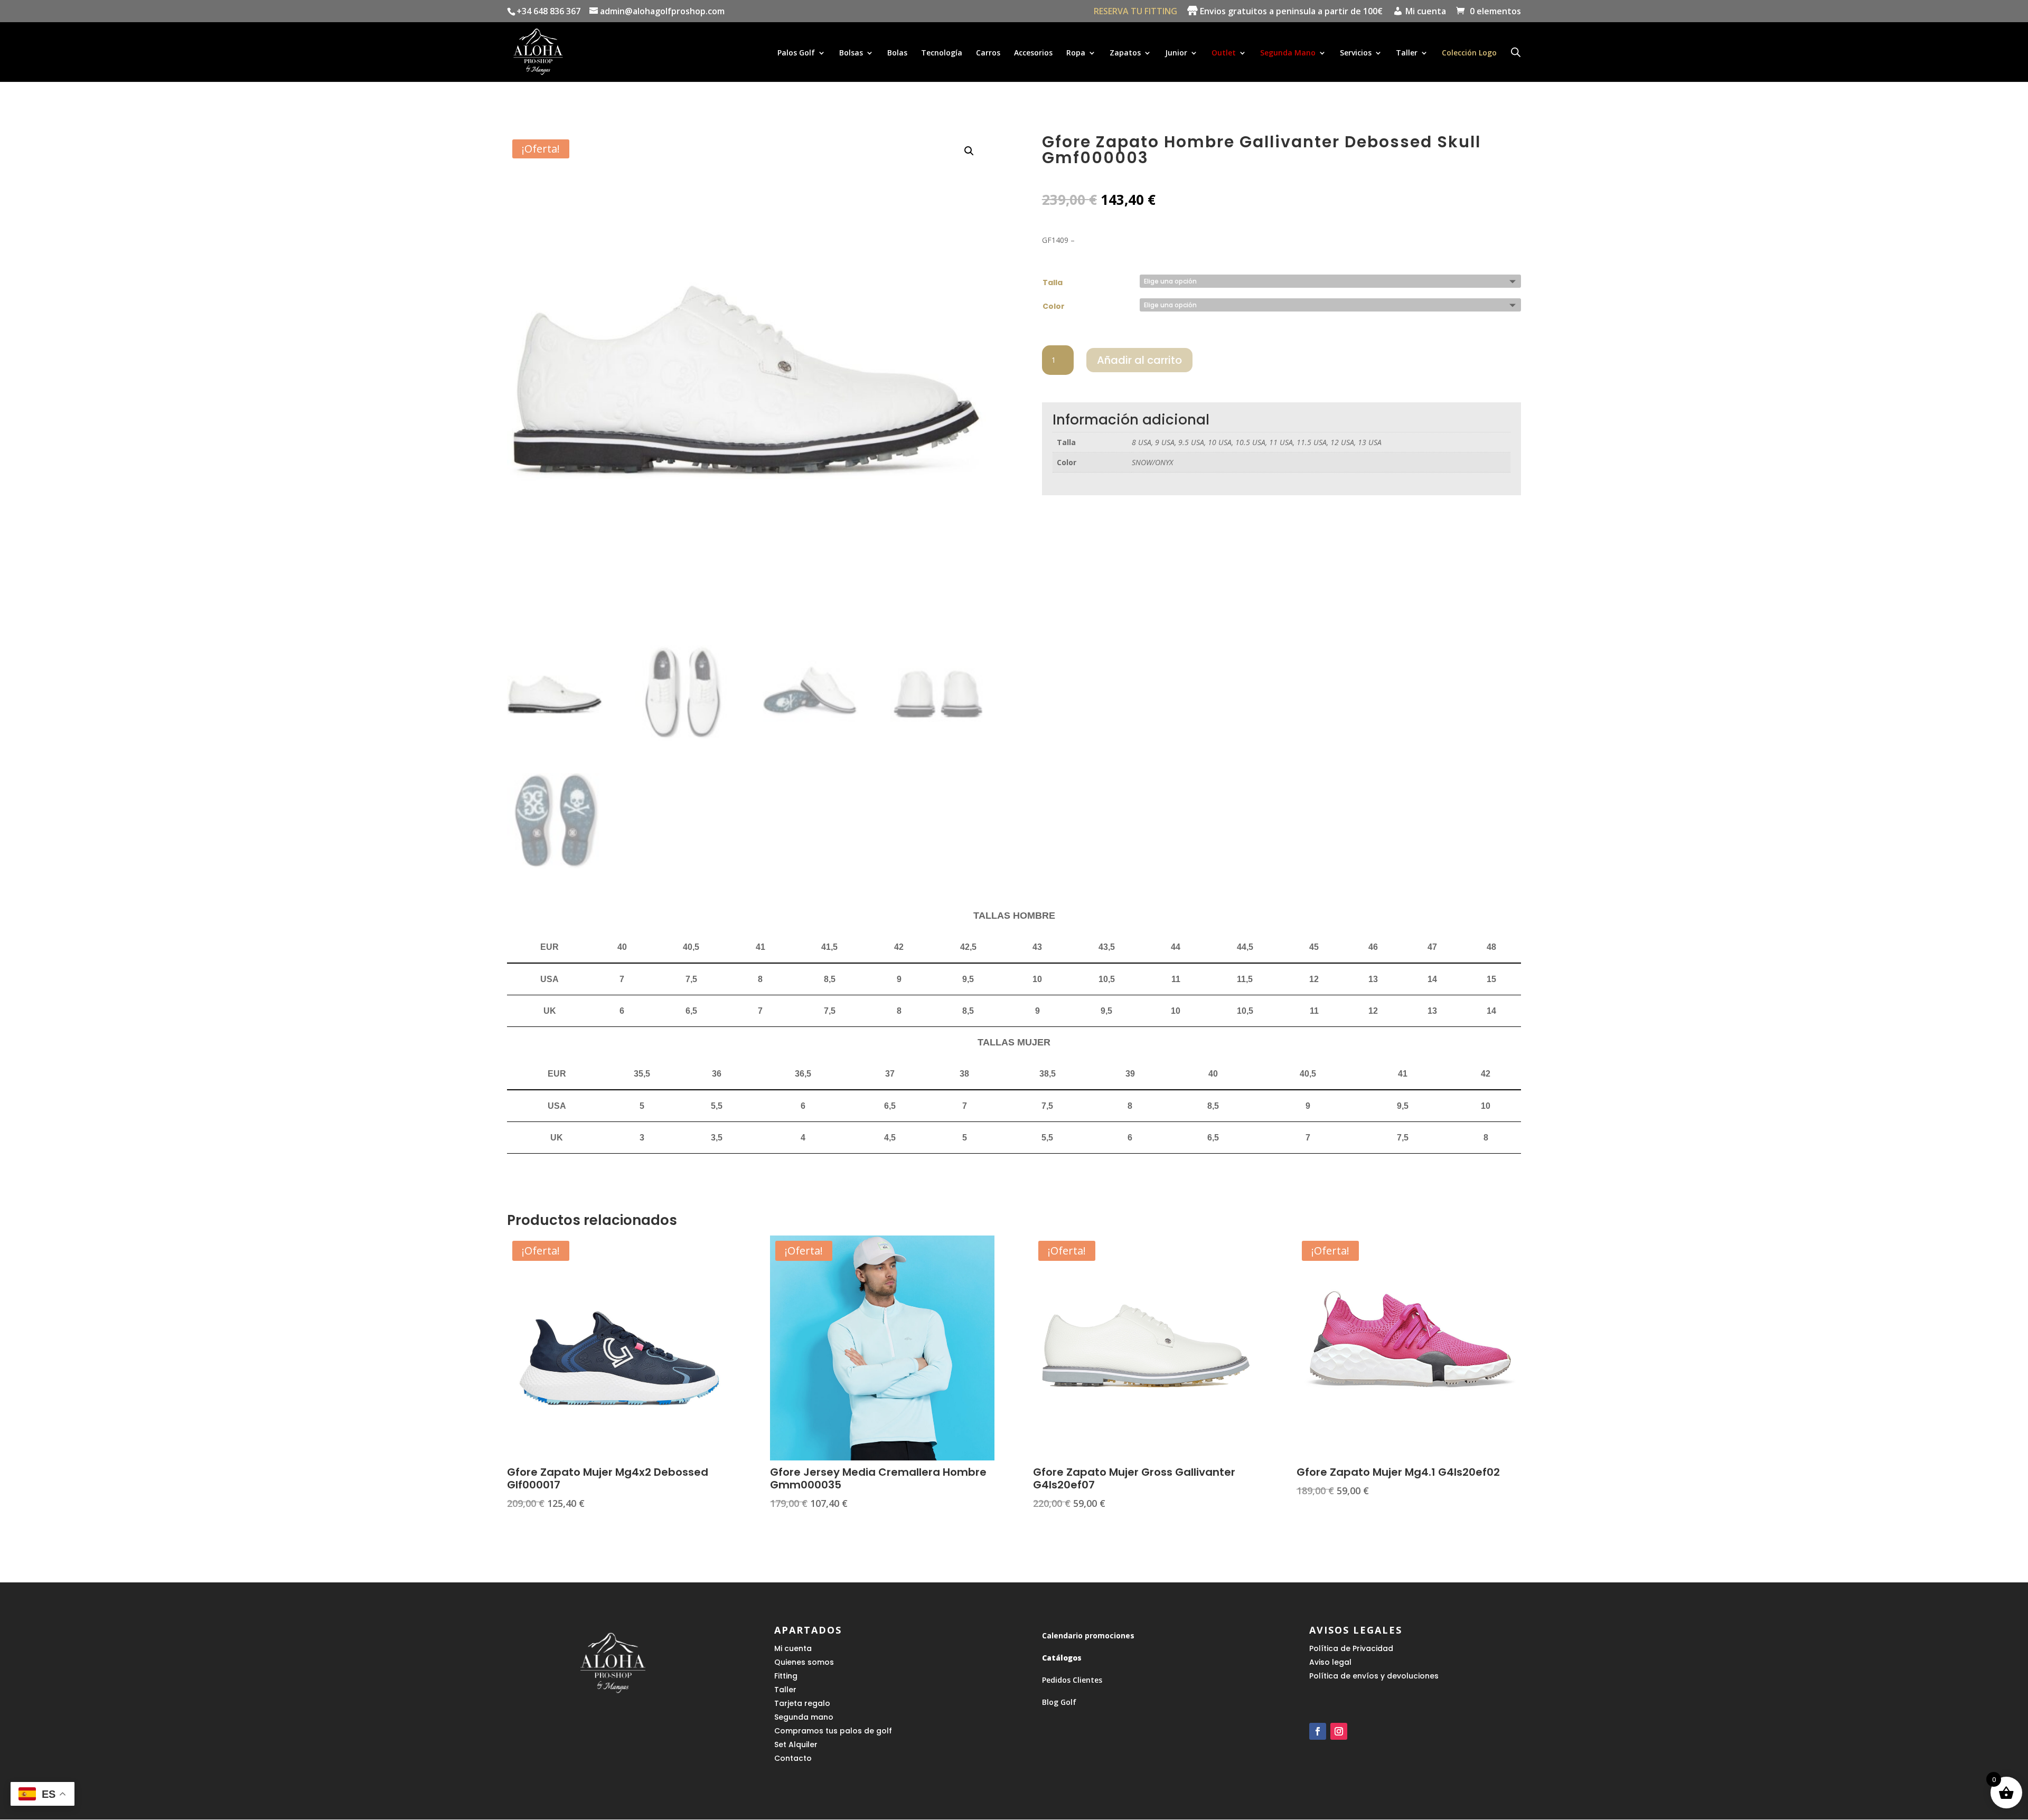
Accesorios (1033, 53)
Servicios (1356, 53)
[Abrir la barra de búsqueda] (1516, 52)
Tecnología (942, 53)
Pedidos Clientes (1072, 1680)
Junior (1176, 53)
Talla (1053, 282)
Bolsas (851, 53)
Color (1054, 306)
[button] (969, 151)
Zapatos (1125, 53)
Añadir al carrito (1139, 360)
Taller (1407, 53)
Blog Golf (1059, 1702)
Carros (988, 53)
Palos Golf (796, 53)
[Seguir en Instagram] (1339, 1731)
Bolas (897, 53)
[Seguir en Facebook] (1318, 1731)
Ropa (1076, 53)
